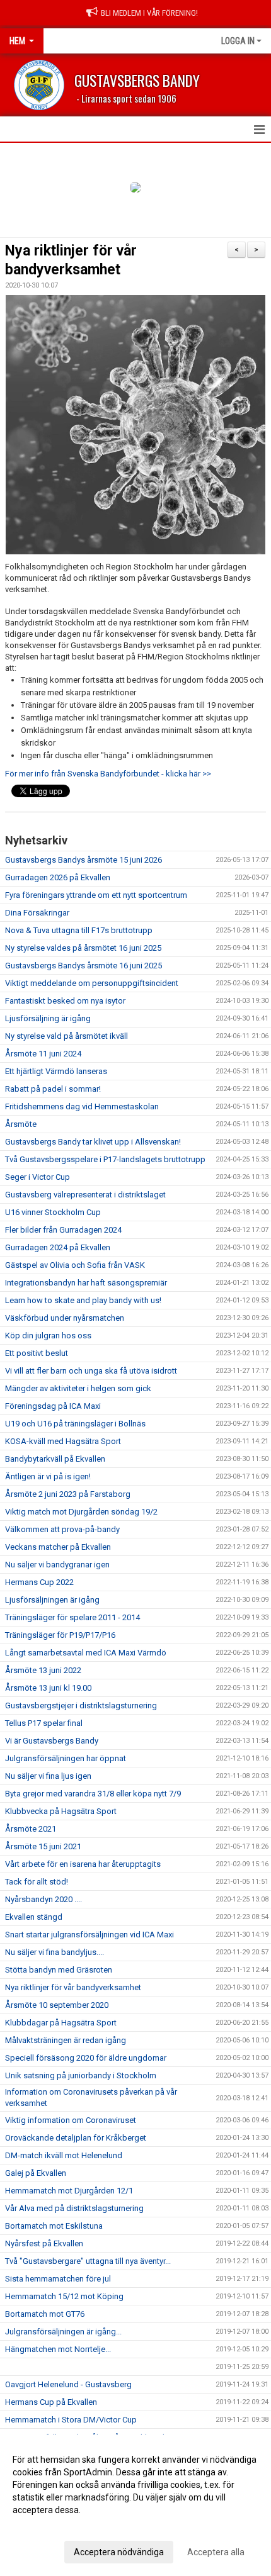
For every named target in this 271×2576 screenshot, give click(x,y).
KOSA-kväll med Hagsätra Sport (63, 1441)
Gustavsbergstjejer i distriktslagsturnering (81, 1705)
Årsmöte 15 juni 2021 (43, 1846)
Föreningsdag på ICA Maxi (53, 1406)
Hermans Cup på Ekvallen (51, 2402)
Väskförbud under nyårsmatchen (65, 1318)
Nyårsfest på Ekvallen (44, 2243)
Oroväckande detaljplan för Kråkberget (76, 2138)
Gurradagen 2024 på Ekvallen (58, 1247)
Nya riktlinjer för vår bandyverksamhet (73, 1987)
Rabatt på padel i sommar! (53, 1089)
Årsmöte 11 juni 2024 (43, 1054)
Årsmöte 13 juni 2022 (43, 1670)
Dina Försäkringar (37, 913)
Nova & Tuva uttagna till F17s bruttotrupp (79, 930)
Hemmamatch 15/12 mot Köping (64, 2296)
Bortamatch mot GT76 (45, 2314)
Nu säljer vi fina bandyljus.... (55, 1952)
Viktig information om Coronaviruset (71, 2120)
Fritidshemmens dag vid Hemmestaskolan (82, 1106)
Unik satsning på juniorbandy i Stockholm (81, 2075)
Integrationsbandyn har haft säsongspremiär (86, 1283)
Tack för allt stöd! (37, 1882)
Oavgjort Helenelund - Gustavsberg (68, 2384)
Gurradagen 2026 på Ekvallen (58, 877)
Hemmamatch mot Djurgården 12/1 (69, 2191)
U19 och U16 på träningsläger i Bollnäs (75, 1424)
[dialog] (135, 2505)
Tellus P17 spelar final (44, 1723)
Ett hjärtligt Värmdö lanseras (56, 1071)
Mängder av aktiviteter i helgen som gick (78, 1388)
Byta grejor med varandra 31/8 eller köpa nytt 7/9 (93, 1794)
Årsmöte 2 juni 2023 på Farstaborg (68, 1494)
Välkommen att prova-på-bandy (62, 1529)
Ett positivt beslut (37, 1353)
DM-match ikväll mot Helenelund (64, 2155)
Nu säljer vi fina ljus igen (48, 1776)
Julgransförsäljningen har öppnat (66, 1758)
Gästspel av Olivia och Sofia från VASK (75, 1265)
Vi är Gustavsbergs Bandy (52, 1741)
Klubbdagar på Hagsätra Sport (61, 2023)
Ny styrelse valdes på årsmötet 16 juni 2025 (83, 948)
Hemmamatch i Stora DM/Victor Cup (71, 2420)
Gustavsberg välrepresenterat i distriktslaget (85, 1195)
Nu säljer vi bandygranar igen (57, 1565)
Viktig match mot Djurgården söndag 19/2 (81, 1512)
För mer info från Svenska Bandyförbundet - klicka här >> (109, 774)
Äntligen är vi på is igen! (48, 1476)
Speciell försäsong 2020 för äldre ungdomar (86, 2058)
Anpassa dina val (46, 2526)
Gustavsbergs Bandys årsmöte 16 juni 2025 (84, 966)
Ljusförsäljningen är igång (52, 1600)
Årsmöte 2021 (31, 1829)
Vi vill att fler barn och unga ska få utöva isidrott (91, 1371)
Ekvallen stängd (34, 1917)
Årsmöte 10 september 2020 (57, 2005)
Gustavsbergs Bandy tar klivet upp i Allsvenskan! (93, 1142)
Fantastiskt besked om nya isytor (65, 1001)
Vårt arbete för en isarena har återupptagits (83, 1864)
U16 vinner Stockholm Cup (53, 1212)
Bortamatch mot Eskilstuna (54, 2226)
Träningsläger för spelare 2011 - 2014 (72, 1617)
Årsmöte (21, 1124)
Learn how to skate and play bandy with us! (83, 1300)
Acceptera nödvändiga (119, 2552)
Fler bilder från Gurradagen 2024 (63, 1230)
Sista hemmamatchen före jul (58, 2279)
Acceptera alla (216, 2552)
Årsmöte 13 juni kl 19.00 (48, 1688)
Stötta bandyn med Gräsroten (59, 1970)
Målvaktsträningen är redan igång (66, 2040)
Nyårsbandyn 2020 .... (43, 1899)
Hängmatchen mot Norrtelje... (58, 2349)
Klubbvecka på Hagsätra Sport (61, 1811)
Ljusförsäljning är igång (48, 1018)
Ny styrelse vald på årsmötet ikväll (66, 1036)
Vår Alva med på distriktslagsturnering (74, 2208)
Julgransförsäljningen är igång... (63, 2332)
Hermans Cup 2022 (39, 1582)
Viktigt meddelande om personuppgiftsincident (92, 983)
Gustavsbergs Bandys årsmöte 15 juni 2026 (84, 860)
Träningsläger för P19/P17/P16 (60, 1635)
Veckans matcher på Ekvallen (58, 1547)
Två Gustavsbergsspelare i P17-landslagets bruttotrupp (105, 1159)
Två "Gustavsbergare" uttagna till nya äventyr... (88, 2261)
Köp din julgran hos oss (48, 1336)
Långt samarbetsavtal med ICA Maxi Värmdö (86, 1653)
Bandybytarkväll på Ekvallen (55, 1459)
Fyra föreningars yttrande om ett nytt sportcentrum (96, 895)
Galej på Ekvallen (36, 2173)
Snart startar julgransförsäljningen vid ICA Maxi (89, 1935)
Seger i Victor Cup (37, 1177)
